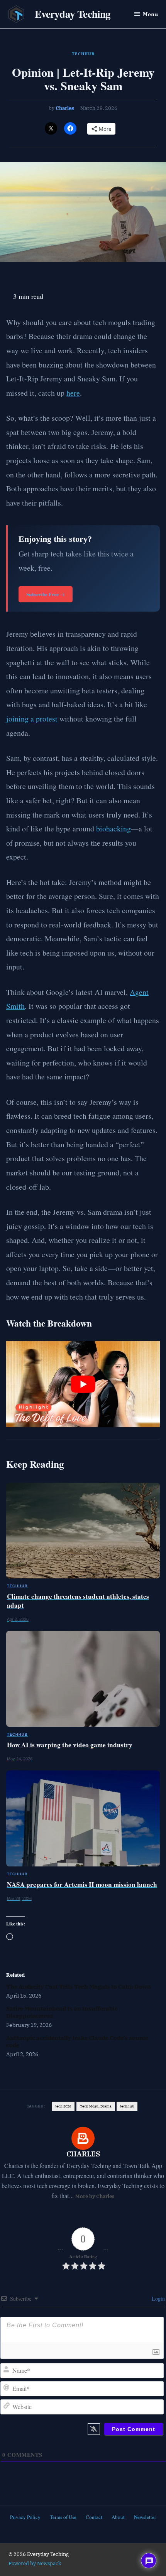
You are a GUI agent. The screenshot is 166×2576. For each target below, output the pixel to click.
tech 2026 (63, 2106)
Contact (94, 2517)
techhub (127, 2106)
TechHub (83, 54)
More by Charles (95, 2196)
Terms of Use (63, 2517)
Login (158, 2299)
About (118, 2517)
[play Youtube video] (83, 1384)
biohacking (113, 829)
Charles (65, 108)
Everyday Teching (73, 14)
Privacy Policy (25, 2517)
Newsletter (145, 2517)
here (73, 393)
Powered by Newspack (35, 2563)
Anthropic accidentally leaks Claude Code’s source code (77, 2041)
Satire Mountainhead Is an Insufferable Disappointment (62, 2012)
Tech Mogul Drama (96, 2106)
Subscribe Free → (46, 594)
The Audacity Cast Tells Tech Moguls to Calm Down (79, 1986)
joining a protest (32, 719)
